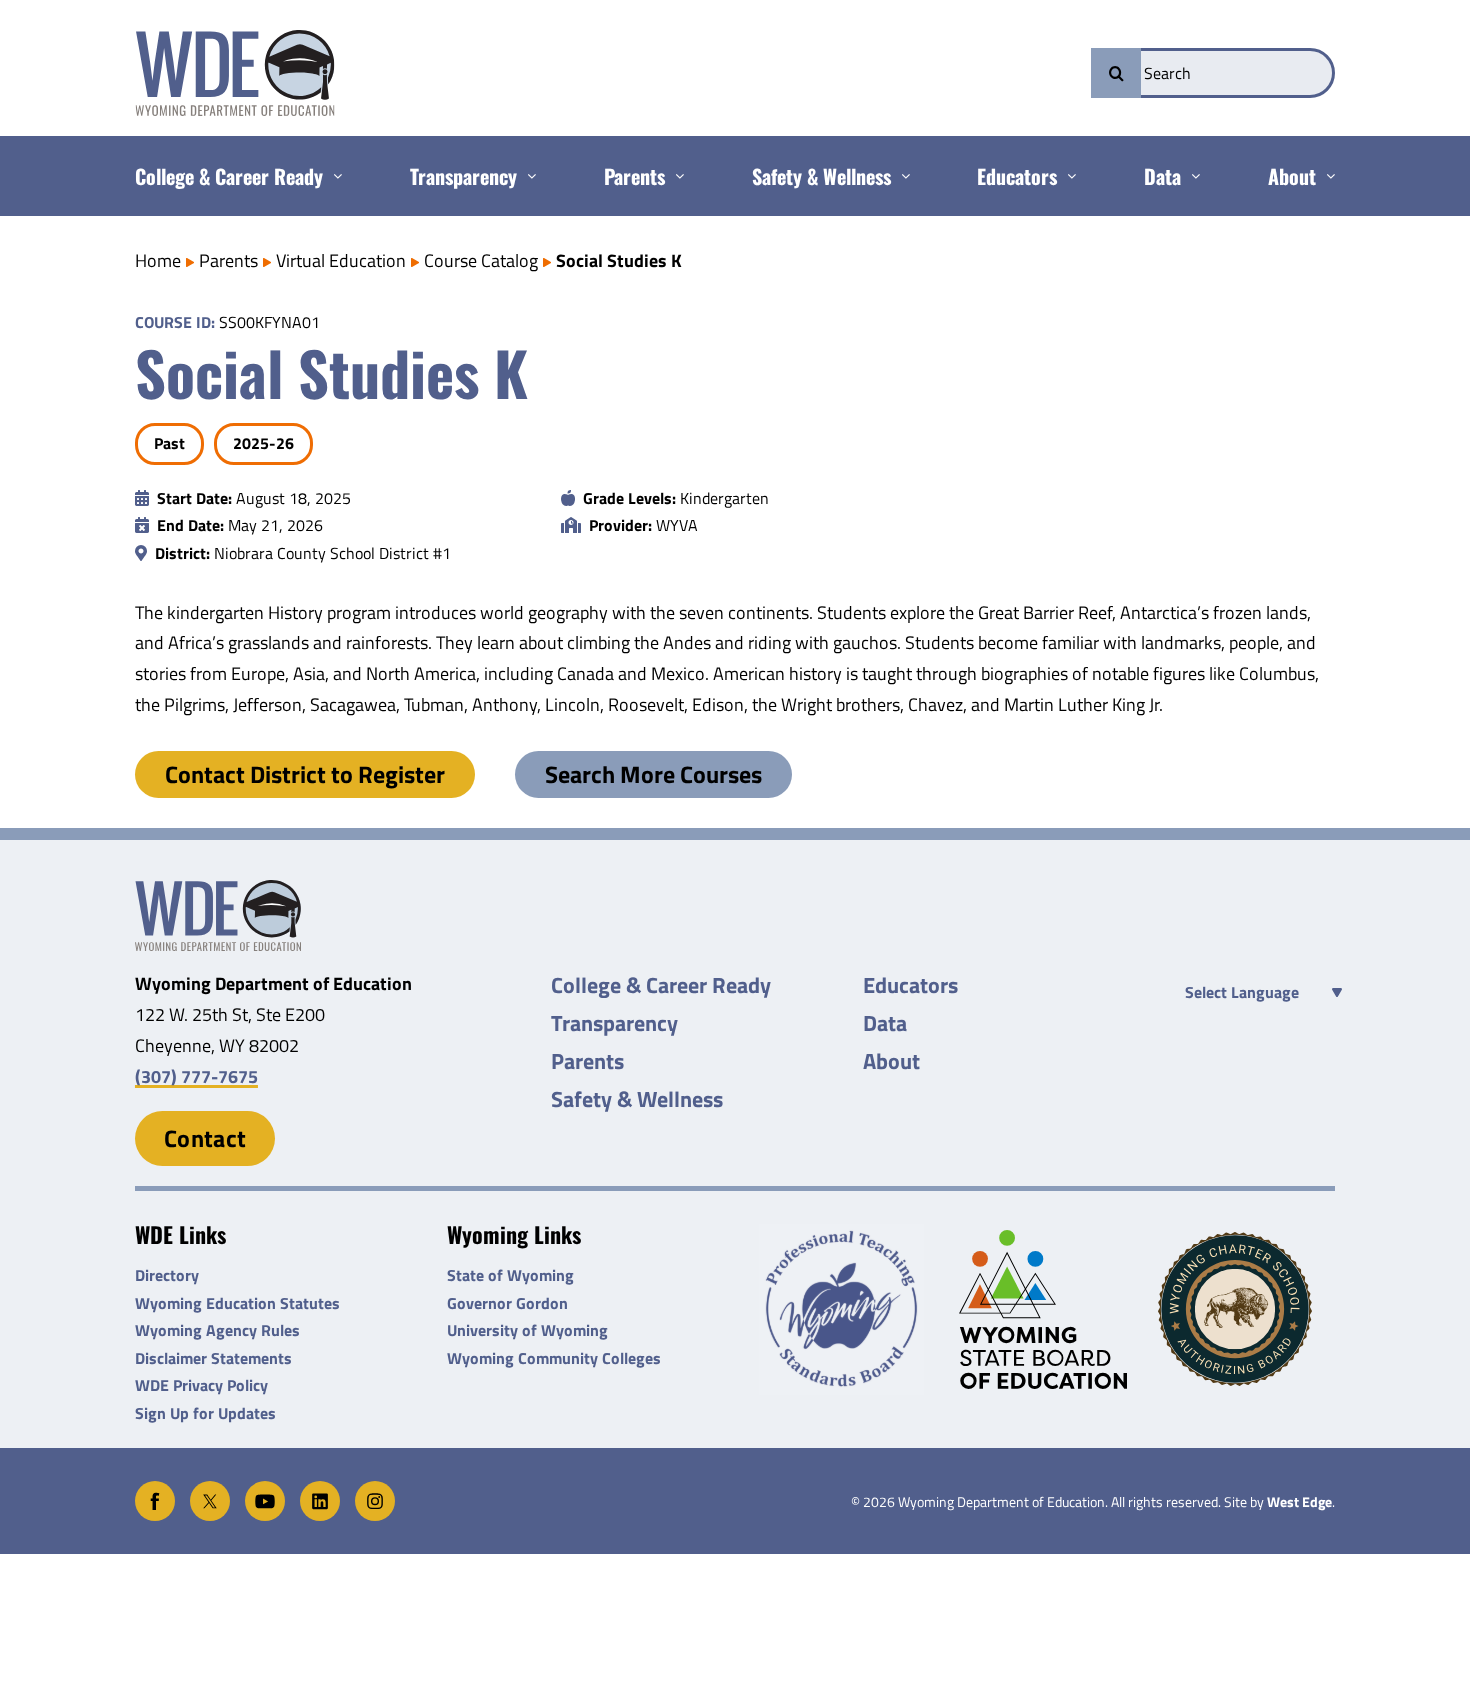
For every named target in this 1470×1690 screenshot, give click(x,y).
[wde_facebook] (155, 1489)
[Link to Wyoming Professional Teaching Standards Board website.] (847, 1309)
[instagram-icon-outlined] (375, 1489)
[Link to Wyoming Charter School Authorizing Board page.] (1246, 1309)
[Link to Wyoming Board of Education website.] (1047, 1309)
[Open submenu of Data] (1190, 176)
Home (158, 260)
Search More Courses (653, 774)
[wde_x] (210, 1489)
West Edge (1299, 1502)
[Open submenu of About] (1325, 176)
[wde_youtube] (265, 1489)
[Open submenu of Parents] (674, 176)
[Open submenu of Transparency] (526, 176)
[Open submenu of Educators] (1066, 176)
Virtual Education (341, 260)
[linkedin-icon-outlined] (320, 1489)
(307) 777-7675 (196, 1076)
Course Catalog (481, 260)
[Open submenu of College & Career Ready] (332, 176)
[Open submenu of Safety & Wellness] (900, 176)
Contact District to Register (305, 774)
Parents (228, 260)
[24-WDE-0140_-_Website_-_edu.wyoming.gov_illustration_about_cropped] (218, 888)
